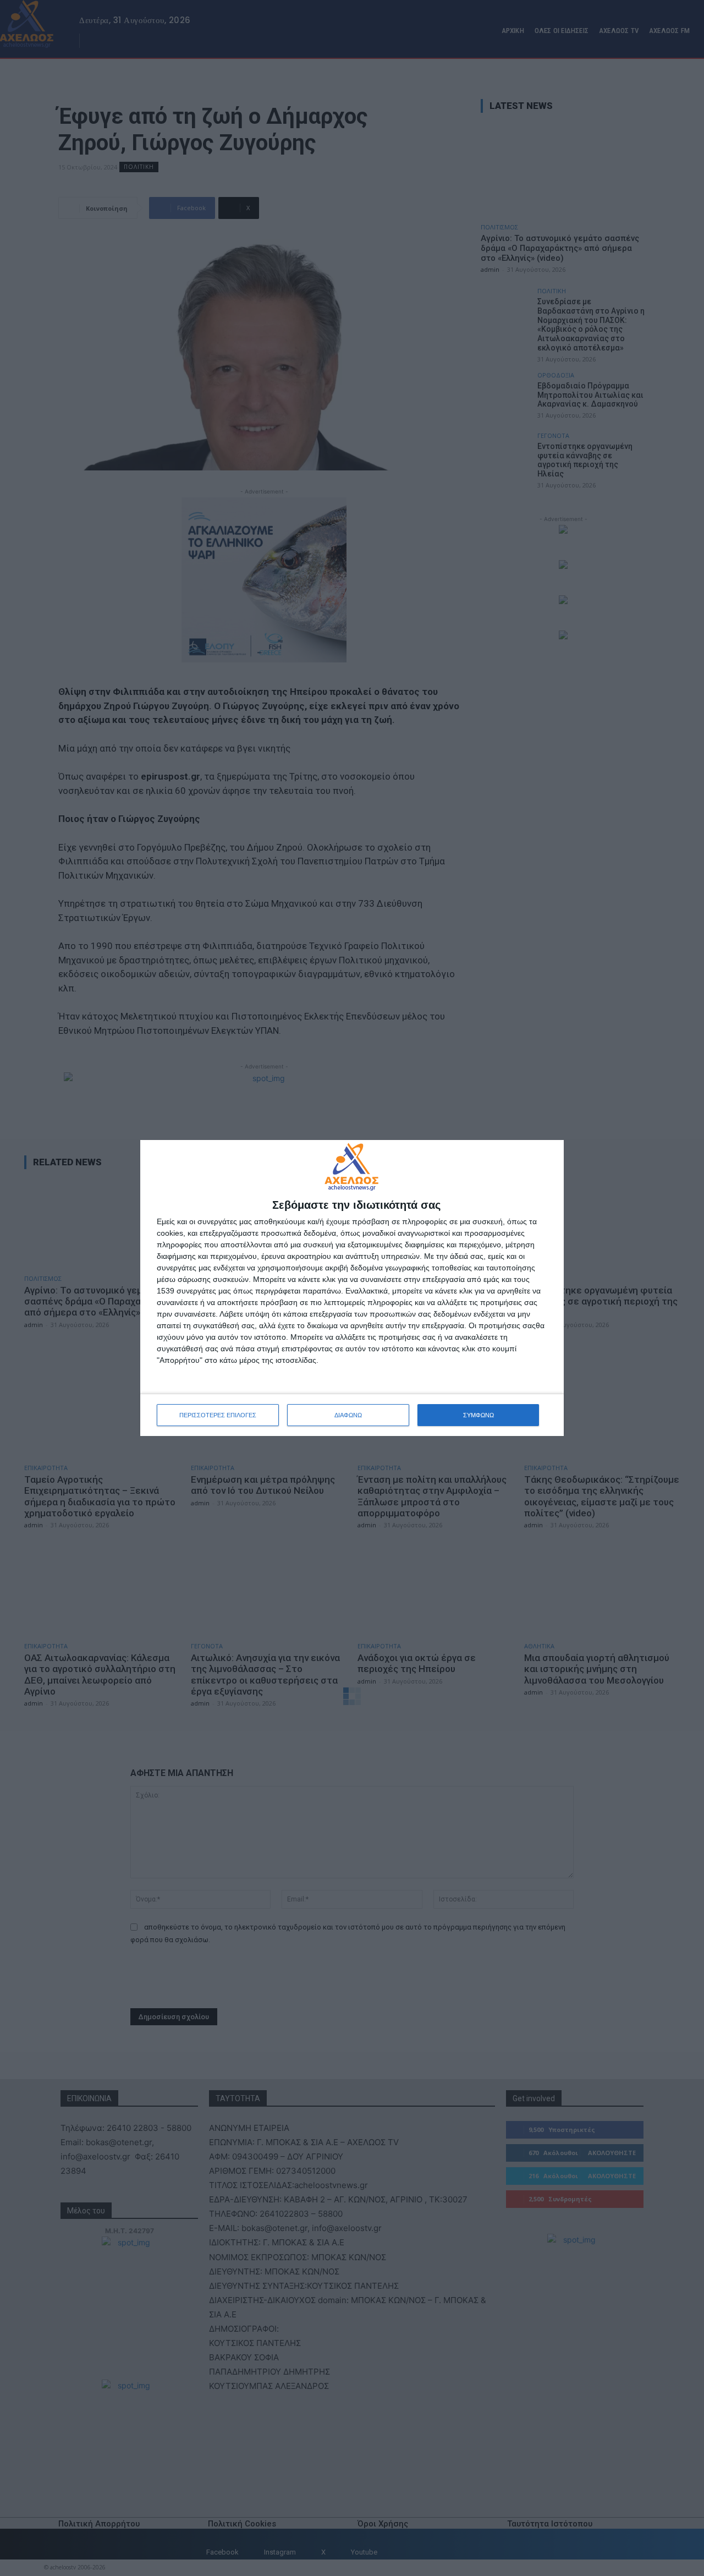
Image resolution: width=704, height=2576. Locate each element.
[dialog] (352, 1288)
